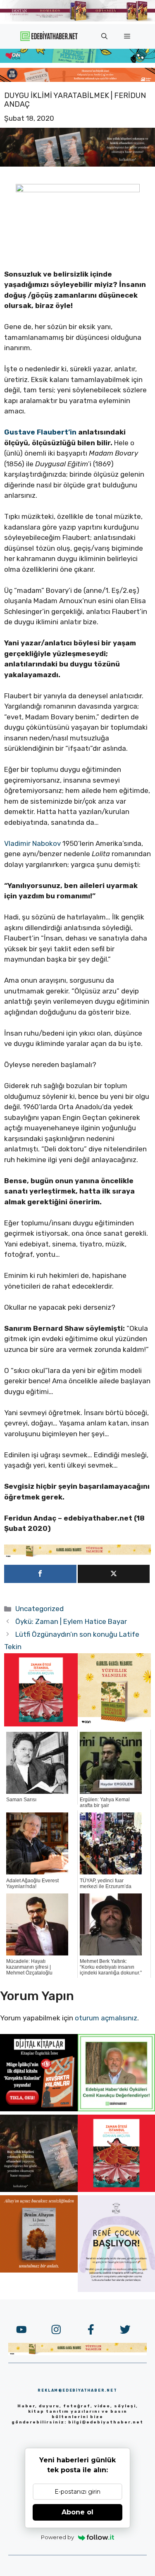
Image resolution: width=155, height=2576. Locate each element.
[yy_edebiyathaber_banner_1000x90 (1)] (77, 1555)
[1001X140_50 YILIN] (77, 20)
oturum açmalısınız (106, 2018)
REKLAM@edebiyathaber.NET (77, 2390)
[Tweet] (114, 1574)
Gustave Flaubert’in (40, 432)
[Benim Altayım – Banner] (39, 2270)
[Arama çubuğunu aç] (104, 36)
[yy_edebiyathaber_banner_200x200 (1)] (114, 1724)
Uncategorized (39, 1609)
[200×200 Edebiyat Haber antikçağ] (39, 2189)
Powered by (57, 2537)
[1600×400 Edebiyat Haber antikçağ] (77, 164)
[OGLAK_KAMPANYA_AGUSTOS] (41, 1724)
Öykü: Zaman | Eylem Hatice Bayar (71, 1621)
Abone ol (77, 2512)
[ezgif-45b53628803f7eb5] (77, 60)
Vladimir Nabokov (32, 843)
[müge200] (39, 2109)
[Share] (40, 1574)
